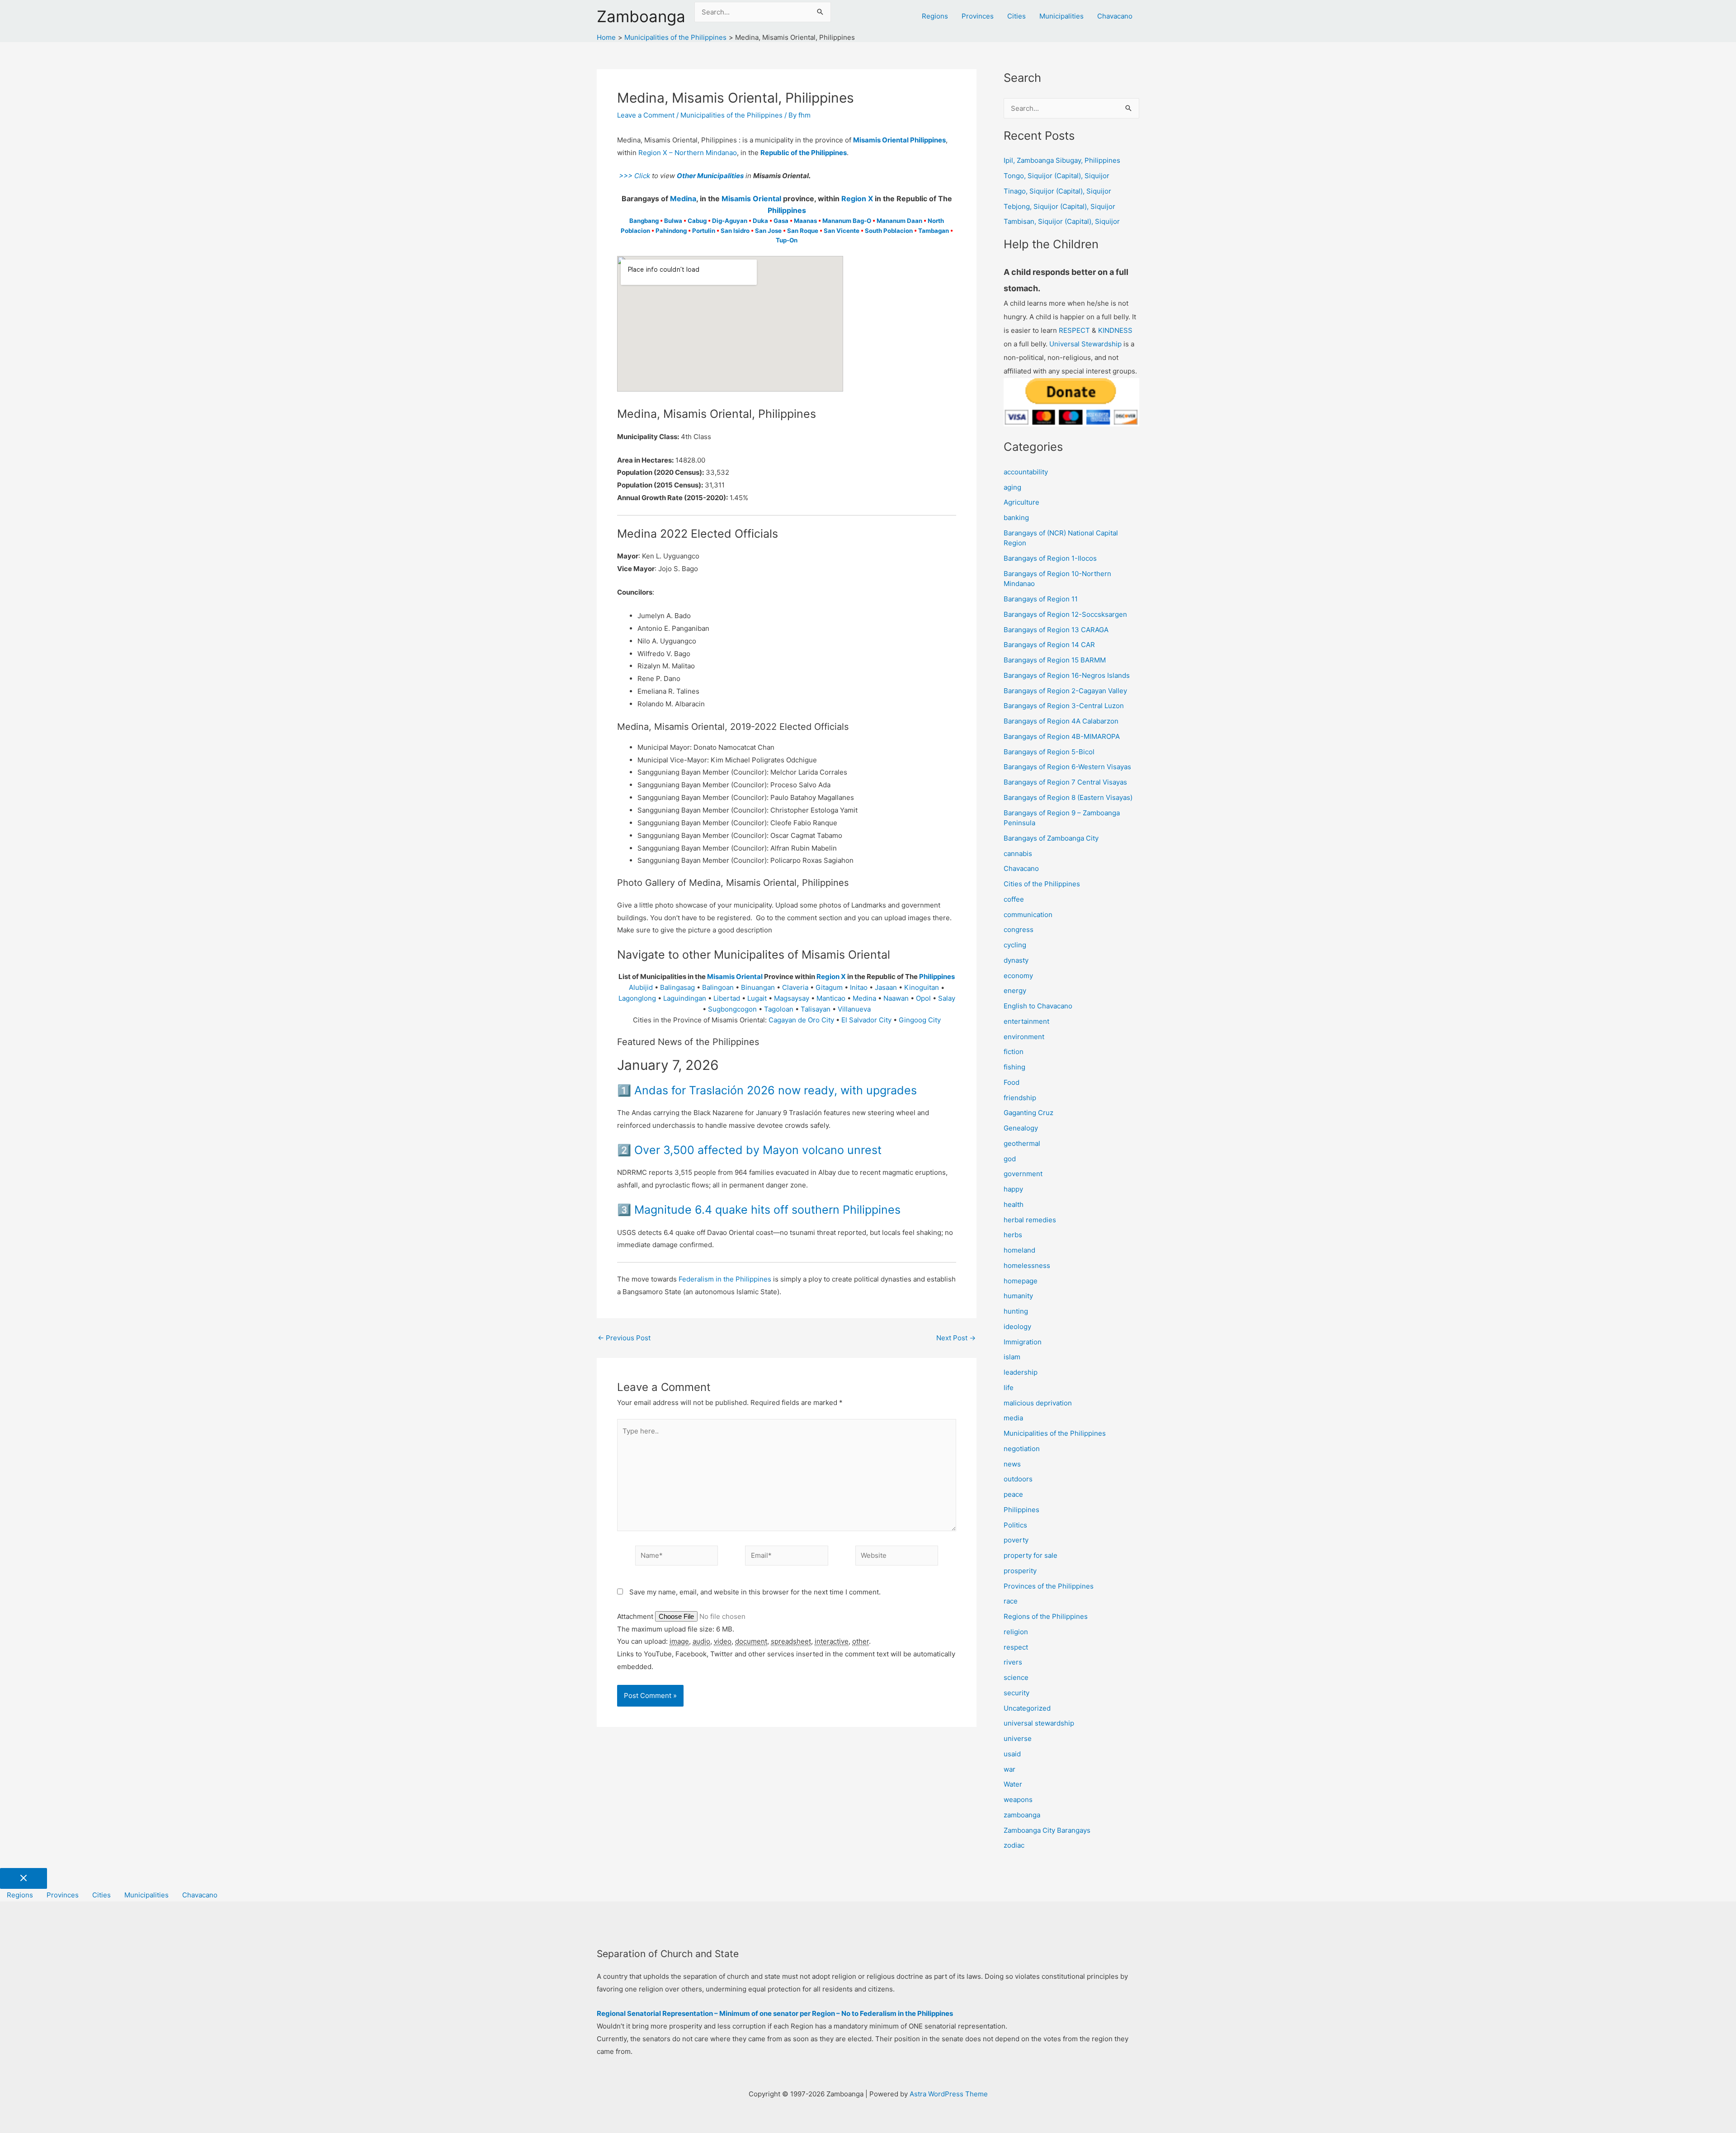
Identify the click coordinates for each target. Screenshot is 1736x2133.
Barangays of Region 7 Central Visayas (1065, 782)
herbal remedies (1030, 1220)
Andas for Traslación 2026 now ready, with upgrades (776, 1090)
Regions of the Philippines (1046, 1616)
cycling (1015, 945)
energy (1015, 991)
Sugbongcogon (732, 1009)
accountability (1026, 472)
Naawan (896, 998)
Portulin (704, 231)
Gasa (781, 221)
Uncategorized (1027, 1708)
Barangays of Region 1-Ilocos (1050, 558)
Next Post (956, 1338)
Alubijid (641, 987)
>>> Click (634, 176)
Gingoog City (920, 1020)
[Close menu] (24, 1878)
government (1023, 1174)
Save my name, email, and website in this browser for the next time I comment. (755, 1592)
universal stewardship (1039, 1723)
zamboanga (1022, 1815)
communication (1028, 915)
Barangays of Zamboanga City (1051, 838)
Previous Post (624, 1338)
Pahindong (671, 231)
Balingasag (677, 987)
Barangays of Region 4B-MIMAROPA (1062, 736)
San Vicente (842, 231)
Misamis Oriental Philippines (899, 140)
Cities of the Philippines (1042, 884)
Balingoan (718, 987)
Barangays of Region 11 (1041, 599)
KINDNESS (1115, 330)
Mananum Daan (899, 221)
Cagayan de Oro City (801, 1020)
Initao (859, 987)
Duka (760, 221)
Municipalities (1061, 16)
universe (1018, 1738)
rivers (1013, 1662)
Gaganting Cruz (1028, 1113)
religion (1016, 1632)
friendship (1020, 1098)
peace (1013, 1494)
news (1012, 1464)
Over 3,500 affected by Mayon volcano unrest (758, 1150)
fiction (1014, 1052)
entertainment (1026, 1021)
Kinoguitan (922, 987)
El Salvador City (866, 1020)
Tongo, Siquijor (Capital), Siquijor (1057, 176)
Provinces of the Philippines (1049, 1586)
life (1009, 1388)
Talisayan (816, 1009)
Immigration (1023, 1342)
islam (1012, 1357)
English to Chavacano (1038, 1006)
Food (1012, 1082)
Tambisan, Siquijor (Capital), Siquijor (1062, 221)
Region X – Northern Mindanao (688, 153)
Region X (857, 199)
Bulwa (673, 221)
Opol (923, 998)
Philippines (787, 210)
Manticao (831, 998)
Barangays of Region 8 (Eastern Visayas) (1068, 797)
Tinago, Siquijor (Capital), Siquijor (1057, 191)
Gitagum (829, 987)
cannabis (1018, 854)
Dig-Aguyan (730, 221)
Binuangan (758, 987)
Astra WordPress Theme (949, 2094)
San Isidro (735, 231)
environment (1024, 1037)
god (1010, 1159)
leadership (1021, 1372)
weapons (1018, 1800)
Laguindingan (685, 998)
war (1010, 1769)
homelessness (1027, 1265)
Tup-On (787, 240)
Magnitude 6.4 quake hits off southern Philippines (767, 1210)
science (1016, 1677)
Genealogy (1021, 1128)
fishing (1014, 1067)
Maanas (805, 221)
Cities (1017, 16)
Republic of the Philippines (804, 153)
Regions (935, 16)
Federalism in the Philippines (725, 1279)
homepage (1021, 1281)
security (1017, 1693)
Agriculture (1021, 502)
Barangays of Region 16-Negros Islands (1067, 675)
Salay (947, 998)
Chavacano (1115, 16)
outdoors (1018, 1479)
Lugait (757, 998)
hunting (1016, 1311)
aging (1012, 487)
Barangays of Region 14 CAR (1049, 645)
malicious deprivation (1038, 1403)
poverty (1016, 1540)
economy (1018, 976)
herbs (1013, 1235)
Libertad (727, 998)
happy (1013, 1189)
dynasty (1016, 960)
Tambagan (934, 231)
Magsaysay (792, 998)
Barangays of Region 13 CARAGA (1056, 630)
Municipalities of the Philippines (731, 115)
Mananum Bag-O (847, 221)
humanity (1018, 1296)
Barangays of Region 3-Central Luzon (1064, 706)
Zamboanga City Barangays (1047, 1830)
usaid (1012, 1754)
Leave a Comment (646, 115)
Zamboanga (641, 16)
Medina (683, 199)
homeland (1019, 1250)
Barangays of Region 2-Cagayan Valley (1065, 691)
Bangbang (644, 221)
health (1014, 1204)
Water (1013, 1784)
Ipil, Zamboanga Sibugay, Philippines (1062, 160)
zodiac (1014, 1845)
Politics (1015, 1525)
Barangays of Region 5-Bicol (1049, 752)
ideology (1017, 1327)
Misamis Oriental (751, 199)
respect (1016, 1647)
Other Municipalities (710, 176)
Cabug (697, 221)
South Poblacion (889, 231)
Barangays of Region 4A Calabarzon (1061, 721)
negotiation (1022, 1449)
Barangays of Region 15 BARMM (1055, 660)
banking (1016, 518)
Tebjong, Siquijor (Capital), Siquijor (1059, 206)
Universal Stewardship (1085, 344)
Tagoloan (779, 1009)
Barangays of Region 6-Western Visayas (1067, 767)
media (1013, 1418)
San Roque (803, 231)
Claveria (795, 987)
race (1011, 1601)
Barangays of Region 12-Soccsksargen (1065, 614)
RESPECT (1074, 330)
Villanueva (854, 1009)
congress (1019, 929)
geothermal (1022, 1143)
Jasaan (886, 987)
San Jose (768, 231)
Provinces (978, 16)
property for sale (1031, 1555)
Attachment (636, 1616)
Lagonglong (637, 998)
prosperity (1020, 1571)
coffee (1014, 899)
